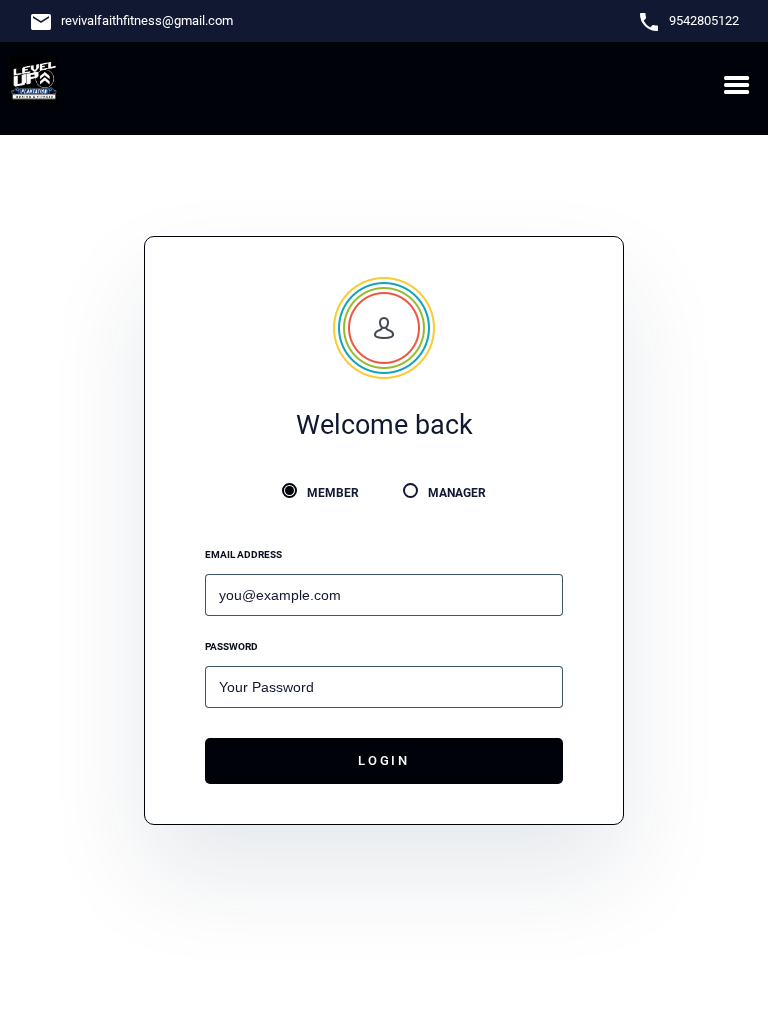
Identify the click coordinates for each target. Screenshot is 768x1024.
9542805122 (704, 20)
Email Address (243, 554)
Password (231, 646)
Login (383, 760)
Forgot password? (504, 647)
